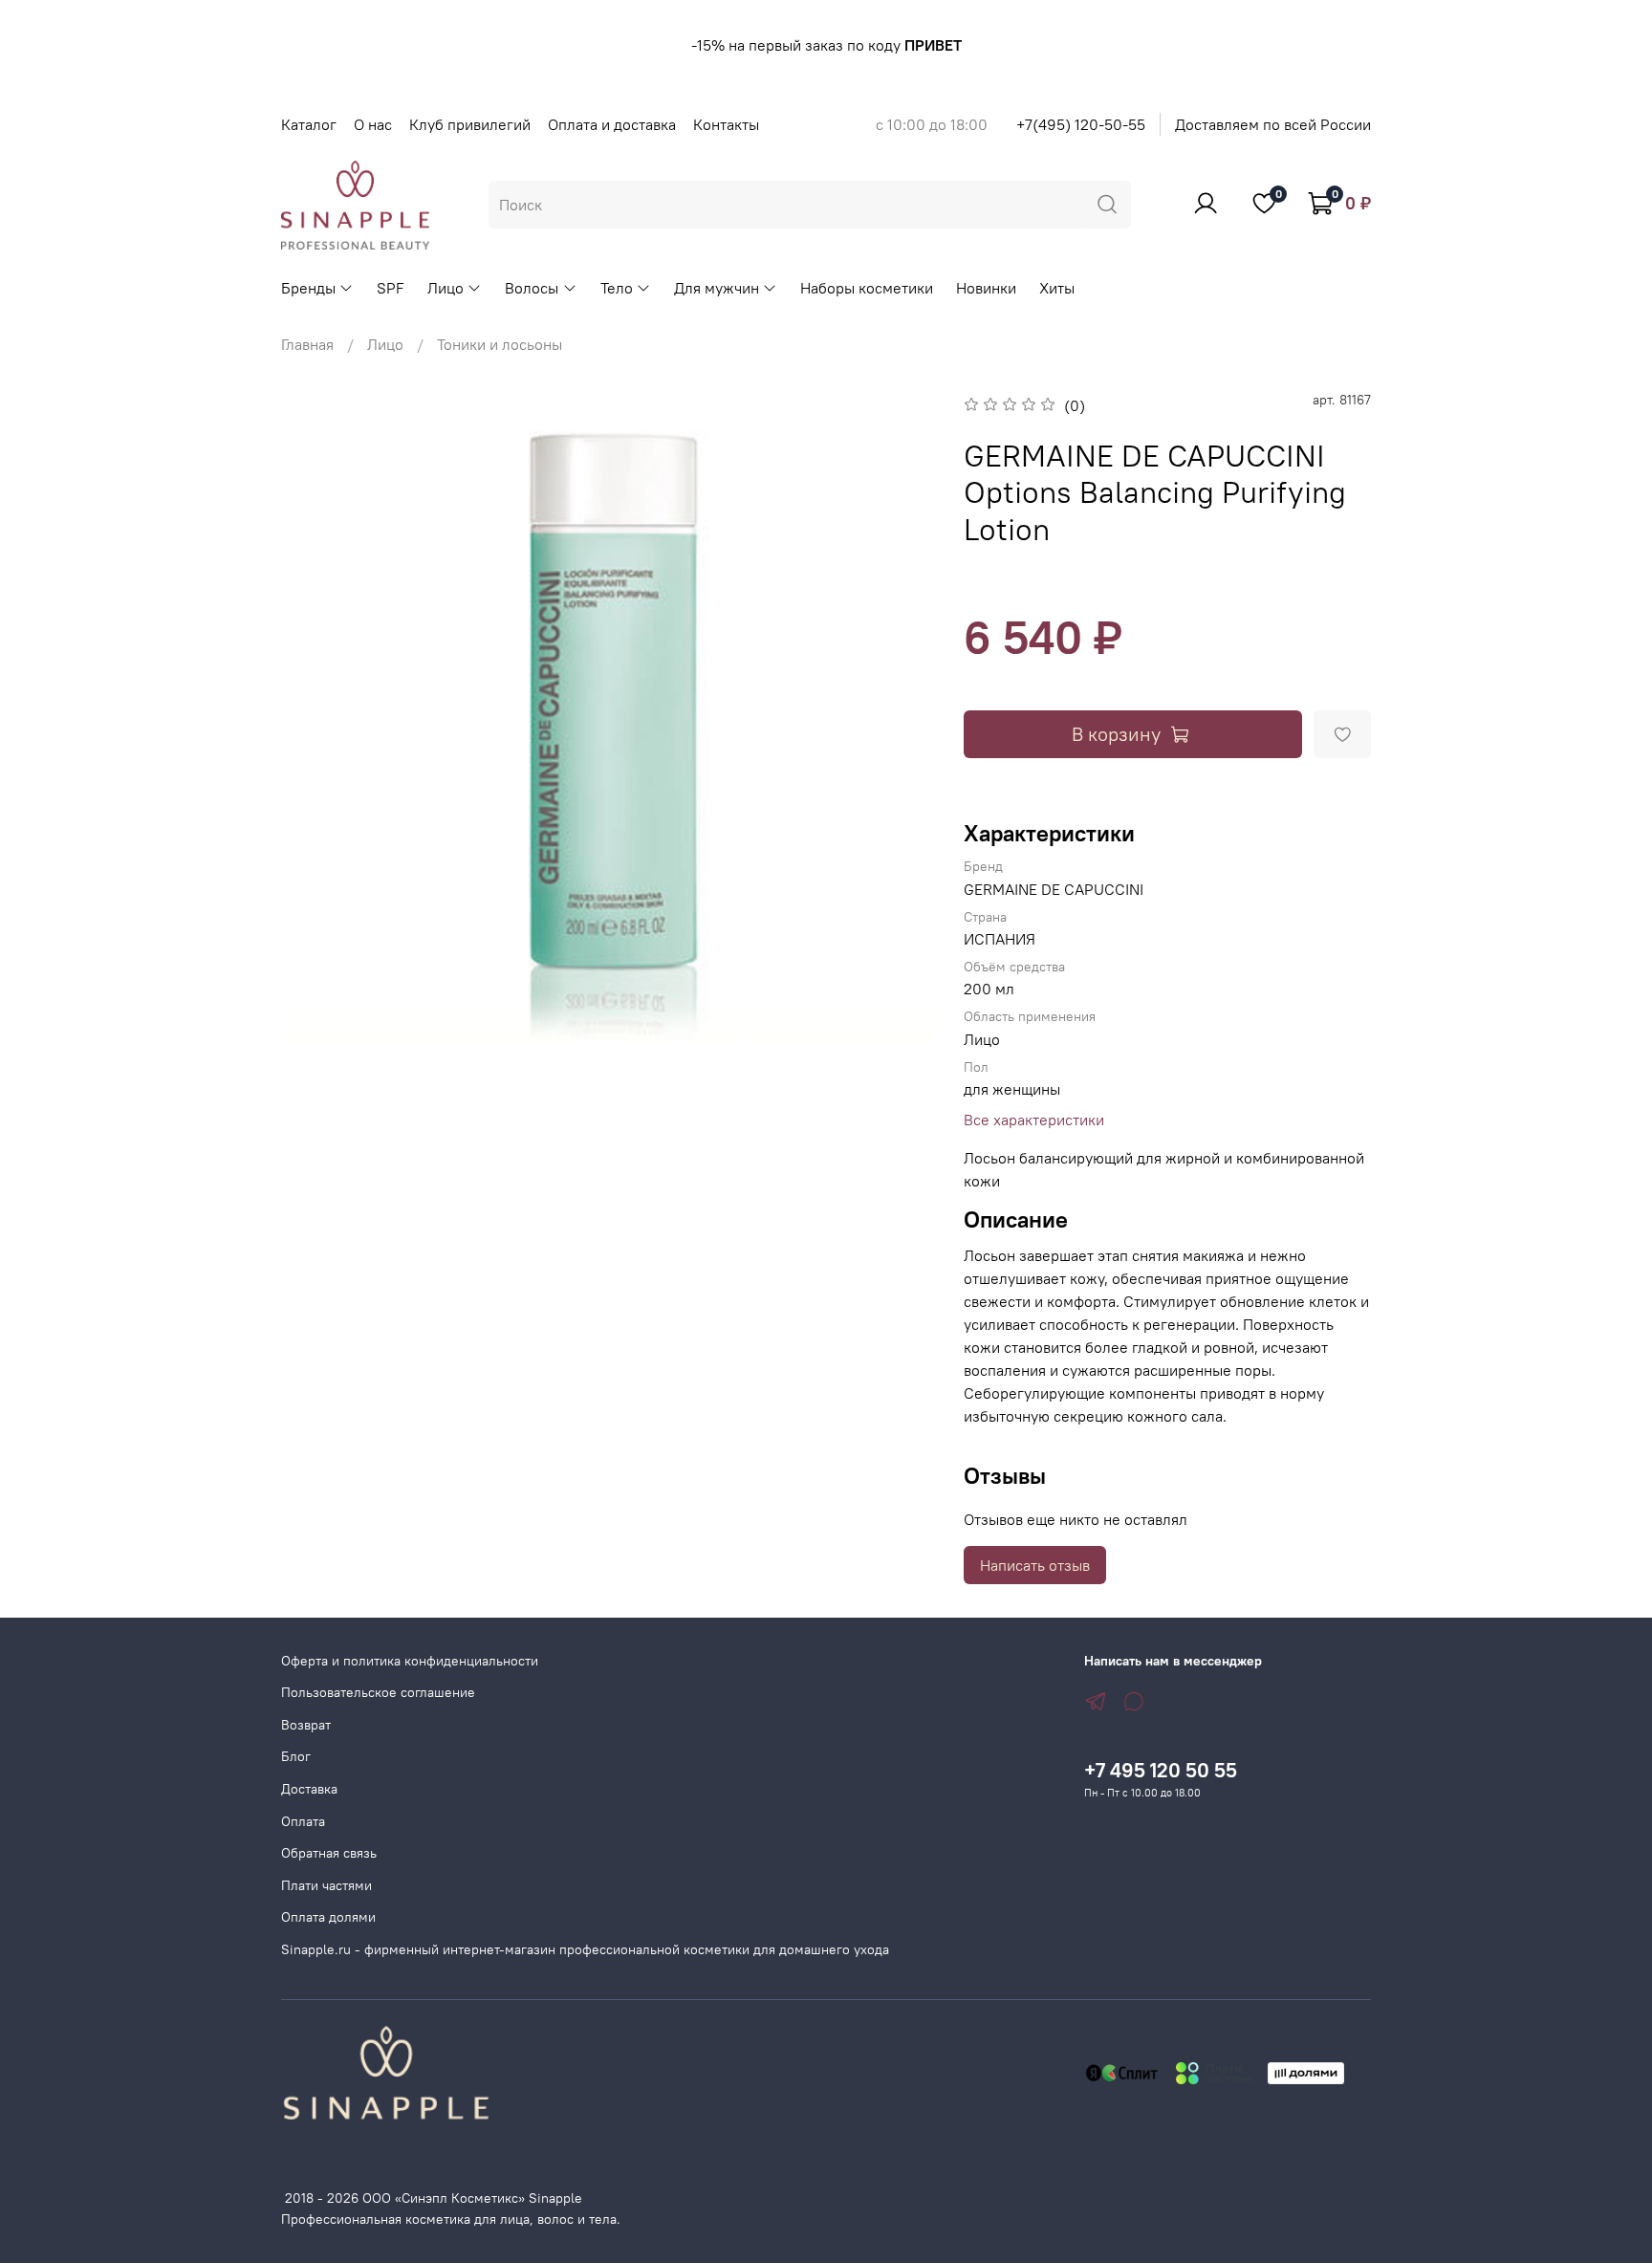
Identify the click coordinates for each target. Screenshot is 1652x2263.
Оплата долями (328, 1917)
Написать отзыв (1035, 1565)
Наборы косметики (867, 288)
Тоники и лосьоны (500, 344)
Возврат (306, 1725)
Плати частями (326, 1885)
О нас (373, 124)
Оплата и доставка (612, 124)
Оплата (303, 1821)
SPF (391, 288)
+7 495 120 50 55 (1161, 1770)
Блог (296, 1756)
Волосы (532, 288)
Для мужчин (717, 288)
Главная (307, 344)
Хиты (1057, 288)
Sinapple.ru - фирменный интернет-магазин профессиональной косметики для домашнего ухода (585, 1949)
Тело (617, 288)
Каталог (309, 124)
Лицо (446, 288)
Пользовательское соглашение (378, 1692)
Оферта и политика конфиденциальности (410, 1661)
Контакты (726, 124)
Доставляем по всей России (1273, 124)
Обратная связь (329, 1853)
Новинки (986, 288)
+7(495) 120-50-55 (1081, 124)
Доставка (309, 1789)
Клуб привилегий (470, 124)
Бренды (308, 288)
